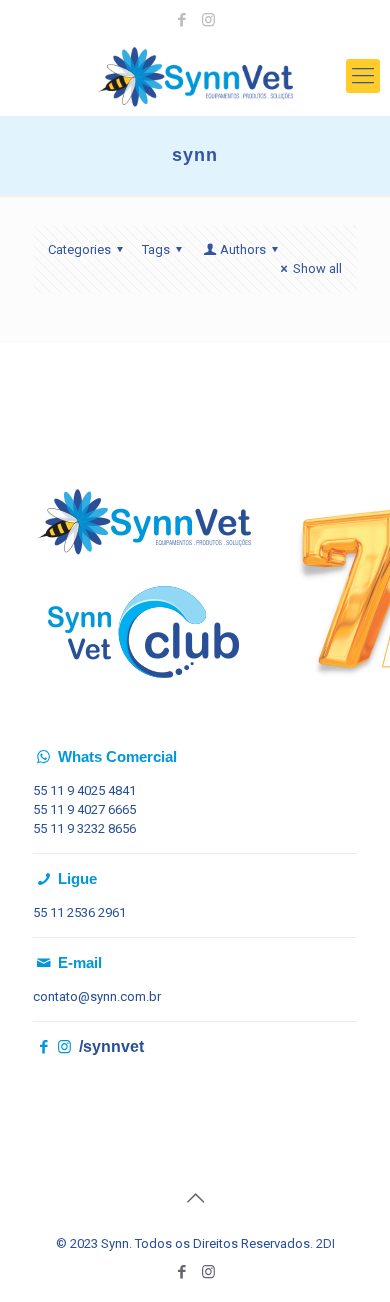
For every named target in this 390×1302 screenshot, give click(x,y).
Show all (317, 268)
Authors (243, 249)
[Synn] (195, 76)
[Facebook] (182, 20)
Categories (79, 249)
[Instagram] (208, 20)
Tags (156, 249)
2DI (325, 1243)
